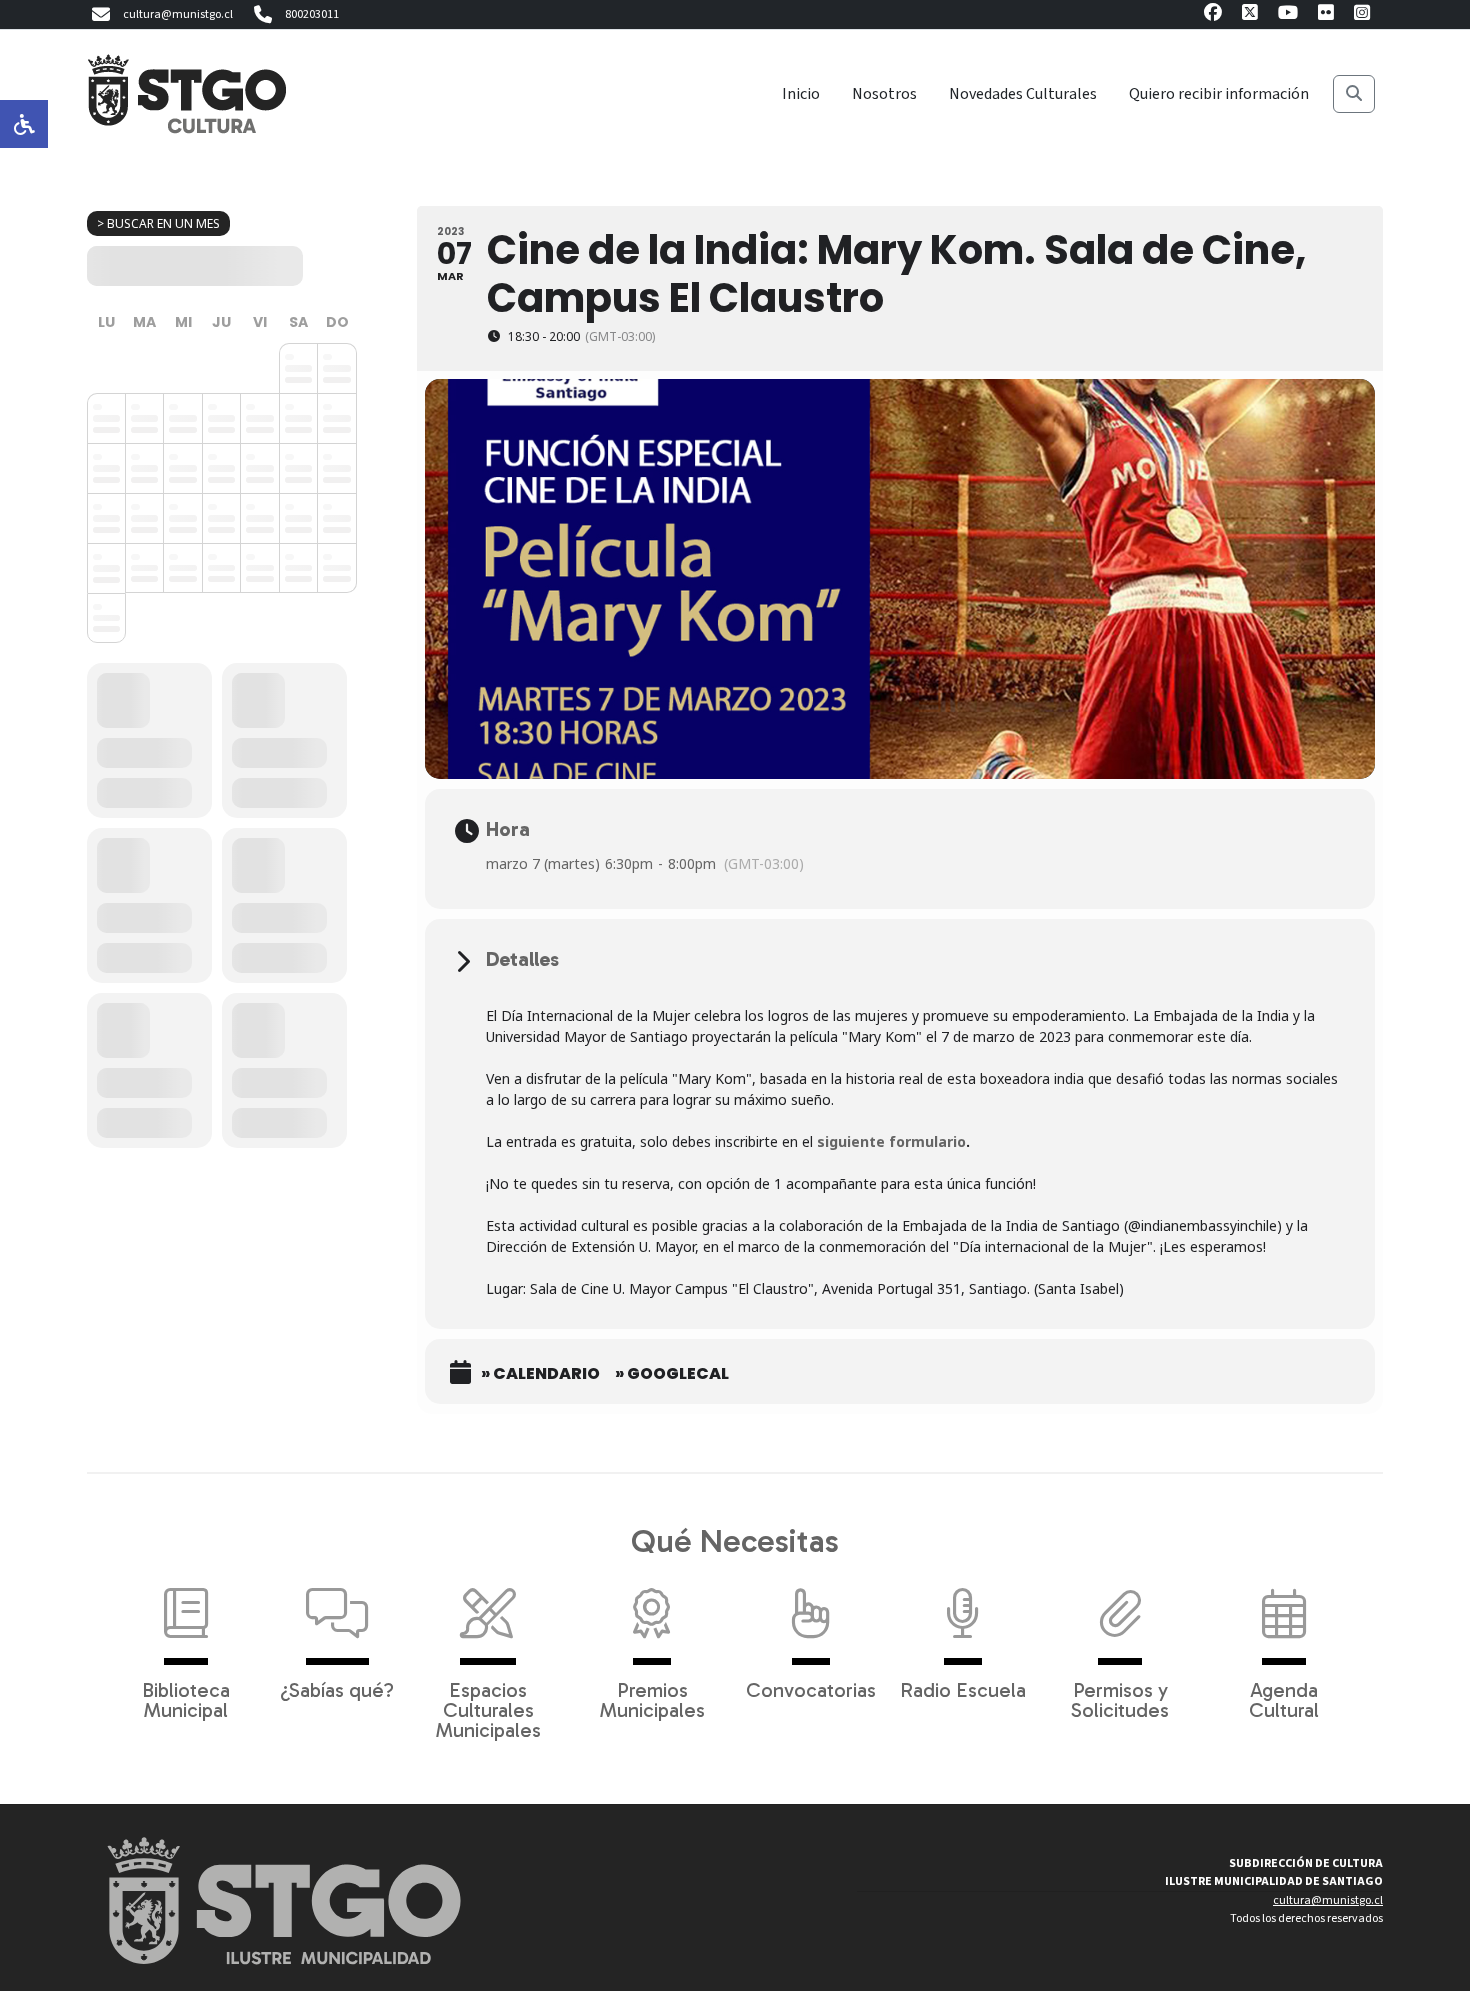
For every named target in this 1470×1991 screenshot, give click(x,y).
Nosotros (884, 94)
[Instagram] (1362, 15)
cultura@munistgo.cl (178, 14)
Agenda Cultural (1284, 1699)
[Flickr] (1326, 15)
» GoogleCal (672, 1374)
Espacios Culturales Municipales (488, 1709)
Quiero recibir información (1219, 94)
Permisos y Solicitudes (1120, 1699)
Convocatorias (811, 1689)
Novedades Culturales (1023, 94)
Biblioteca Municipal (186, 1699)
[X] (1250, 15)
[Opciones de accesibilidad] (24, 124)
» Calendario (540, 1374)
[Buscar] (1354, 94)
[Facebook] (1213, 15)
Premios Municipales (652, 1699)
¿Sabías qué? (337, 1689)
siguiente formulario (891, 1141)
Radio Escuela (963, 1689)
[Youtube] (1288, 15)
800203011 (312, 14)
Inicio (801, 94)
